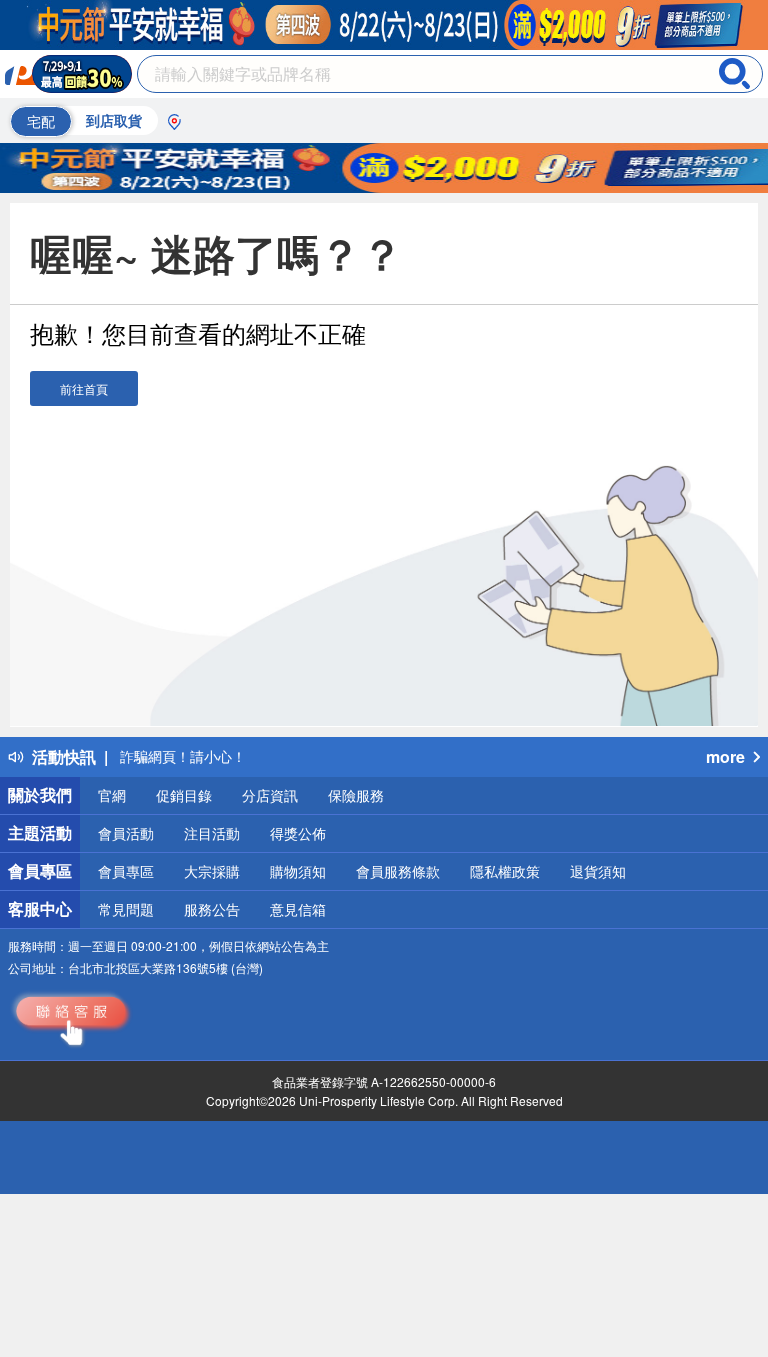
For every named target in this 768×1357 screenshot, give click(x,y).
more (725, 756)
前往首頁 (84, 388)
